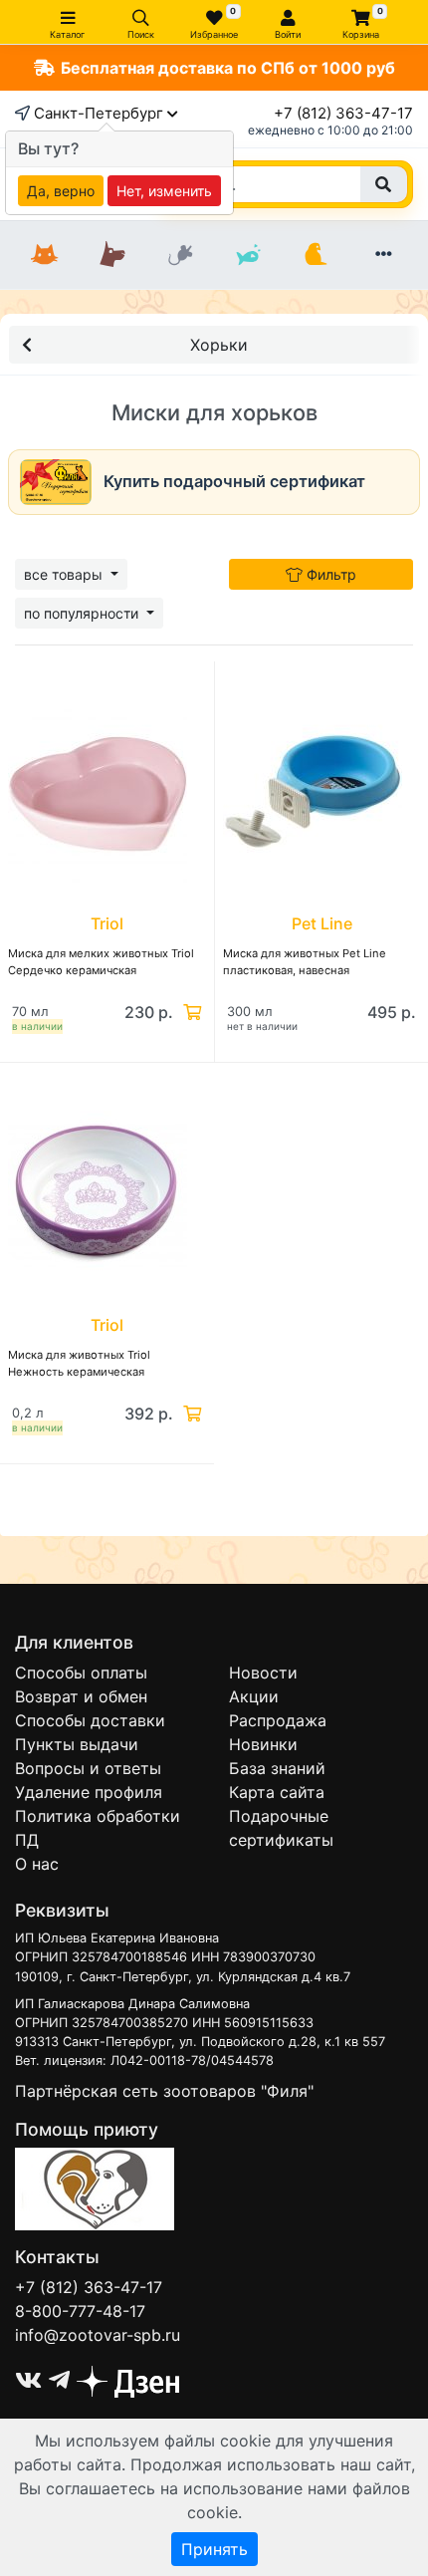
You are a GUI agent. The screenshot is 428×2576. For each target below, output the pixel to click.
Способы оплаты (81, 1673)
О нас (37, 1864)
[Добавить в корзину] (190, 1012)
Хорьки (219, 345)
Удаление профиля (89, 1792)
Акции (254, 1696)
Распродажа (278, 1720)
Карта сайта (277, 1792)
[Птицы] (316, 255)
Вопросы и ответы (88, 1768)
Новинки (263, 1744)
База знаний (277, 1768)
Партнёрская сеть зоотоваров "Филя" (164, 2091)
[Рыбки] (248, 255)
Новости (263, 1673)
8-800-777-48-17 (80, 2311)
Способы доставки (90, 1720)
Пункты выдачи (77, 1744)
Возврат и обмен (81, 1696)
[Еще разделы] (383, 255)
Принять (214, 2549)
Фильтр (329, 574)
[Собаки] (112, 255)
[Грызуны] (180, 255)
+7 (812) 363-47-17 (343, 113)
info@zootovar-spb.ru (98, 2335)
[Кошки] (45, 255)
